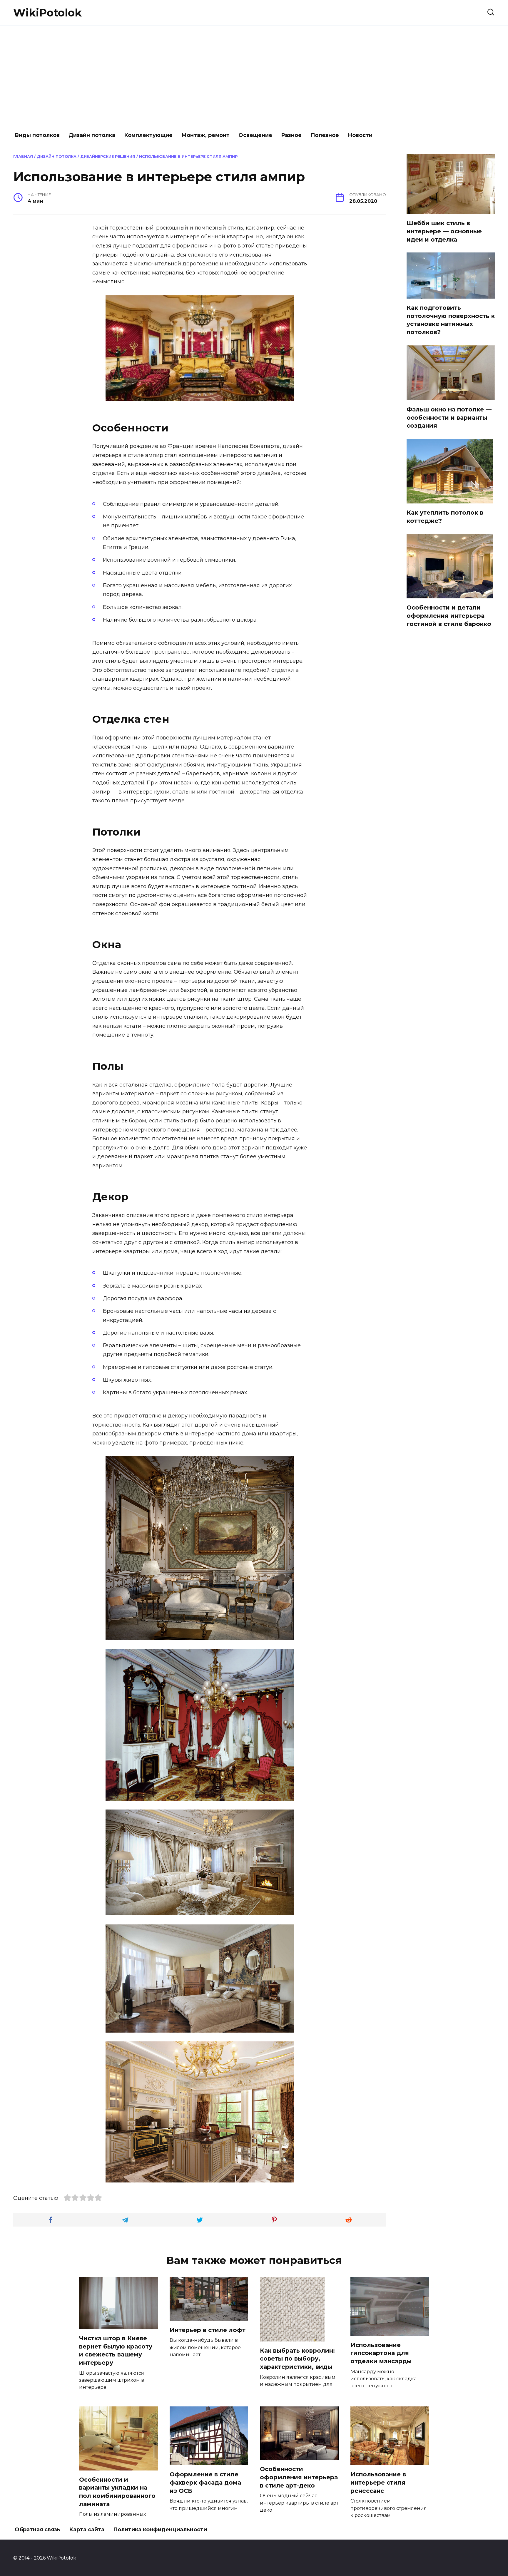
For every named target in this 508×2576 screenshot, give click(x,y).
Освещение (255, 135)
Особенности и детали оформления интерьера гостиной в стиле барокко (449, 616)
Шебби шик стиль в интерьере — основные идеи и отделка (444, 231)
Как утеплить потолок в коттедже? (445, 517)
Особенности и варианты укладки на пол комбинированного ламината (117, 2492)
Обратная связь (37, 2530)
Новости (360, 135)
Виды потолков (37, 135)
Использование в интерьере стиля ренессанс (378, 2482)
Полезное (325, 135)
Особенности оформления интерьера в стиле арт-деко (299, 2477)
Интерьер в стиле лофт (208, 2330)
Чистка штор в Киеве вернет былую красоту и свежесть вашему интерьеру (116, 2350)
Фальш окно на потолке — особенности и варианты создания (449, 417)
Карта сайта (87, 2530)
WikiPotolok (47, 13)
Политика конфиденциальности (160, 2530)
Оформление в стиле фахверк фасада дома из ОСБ (205, 2482)
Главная (23, 156)
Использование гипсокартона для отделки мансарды (381, 2353)
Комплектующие (148, 135)
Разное (291, 135)
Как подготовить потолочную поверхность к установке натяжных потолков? (451, 320)
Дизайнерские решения (108, 156)
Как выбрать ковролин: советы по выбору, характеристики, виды (297, 2359)
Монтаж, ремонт (205, 135)
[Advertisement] (254, 76)
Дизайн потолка (92, 135)
